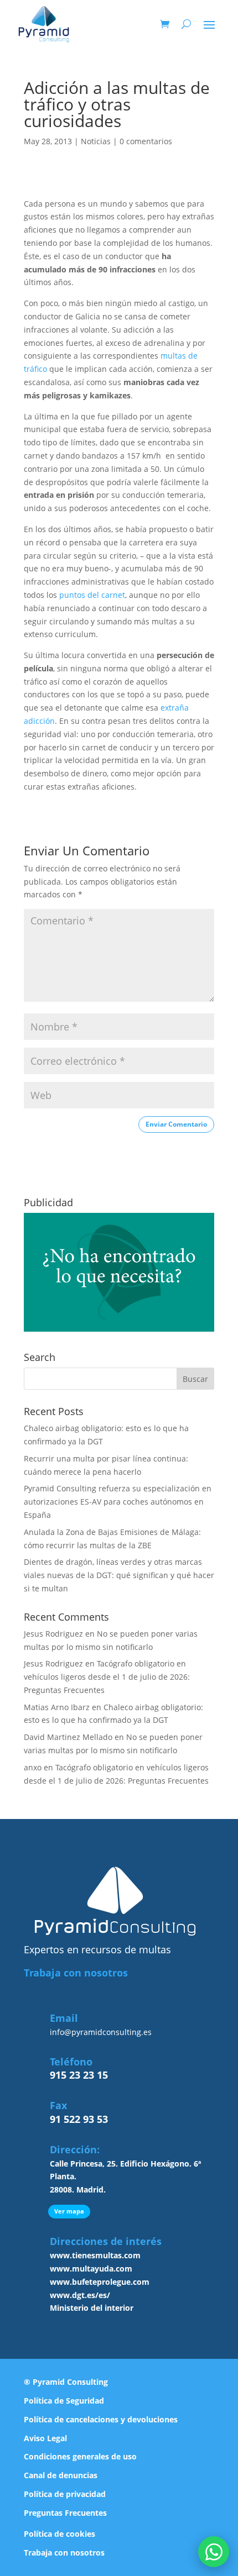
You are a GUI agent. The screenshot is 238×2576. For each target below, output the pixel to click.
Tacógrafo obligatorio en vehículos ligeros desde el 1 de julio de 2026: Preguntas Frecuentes (107, 1677)
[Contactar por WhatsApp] (214, 2552)
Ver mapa (69, 2211)
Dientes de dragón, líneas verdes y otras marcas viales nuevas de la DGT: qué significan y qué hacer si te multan (119, 1575)
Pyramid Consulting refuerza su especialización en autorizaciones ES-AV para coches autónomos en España (118, 1502)
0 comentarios (146, 141)
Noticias (96, 141)
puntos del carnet (92, 595)
